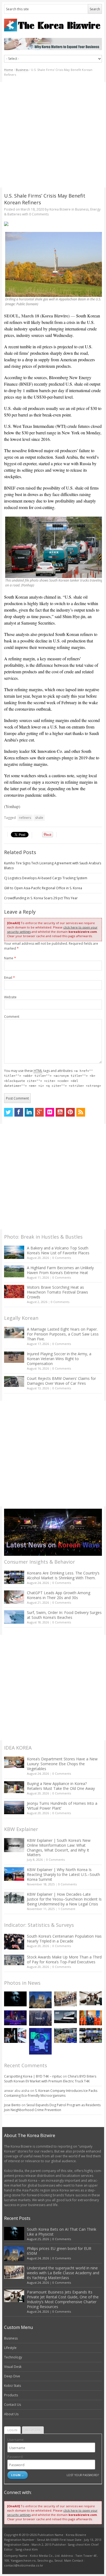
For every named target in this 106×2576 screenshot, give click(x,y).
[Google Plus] (39, 1112)
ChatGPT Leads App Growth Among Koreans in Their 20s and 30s (59, 1595)
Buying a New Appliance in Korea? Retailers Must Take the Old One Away (61, 1786)
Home (9, 70)
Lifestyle (10, 2348)
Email (10, 978)
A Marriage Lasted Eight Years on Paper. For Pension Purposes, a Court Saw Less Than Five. (63, 1334)
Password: (15, 2457)
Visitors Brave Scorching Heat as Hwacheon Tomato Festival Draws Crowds (57, 1292)
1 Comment (67, 1909)
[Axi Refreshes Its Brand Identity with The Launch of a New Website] (65, 2017)
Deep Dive (12, 2376)
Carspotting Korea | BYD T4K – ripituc (33, 2076)
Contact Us (13, 2405)
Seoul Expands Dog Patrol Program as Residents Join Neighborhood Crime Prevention (52, 2107)
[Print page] (53, 224)
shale (39, 818)
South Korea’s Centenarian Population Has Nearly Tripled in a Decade (64, 1939)
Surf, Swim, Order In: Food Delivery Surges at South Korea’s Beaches (64, 1615)
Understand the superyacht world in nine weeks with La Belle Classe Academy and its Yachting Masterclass (63, 2273)
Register (33, 2430)
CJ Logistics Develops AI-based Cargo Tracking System (46, 878)
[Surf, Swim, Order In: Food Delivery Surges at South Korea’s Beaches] (14, 1617)
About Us (11, 2414)
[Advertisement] (53, 135)
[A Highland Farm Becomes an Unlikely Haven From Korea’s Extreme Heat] (14, 1271)
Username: (16, 2440)
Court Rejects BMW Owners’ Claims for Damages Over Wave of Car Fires (61, 1381)
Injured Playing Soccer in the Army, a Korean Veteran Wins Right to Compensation (59, 1359)
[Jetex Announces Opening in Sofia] (91, 2018)
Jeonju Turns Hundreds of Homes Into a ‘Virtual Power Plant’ (62, 1806)
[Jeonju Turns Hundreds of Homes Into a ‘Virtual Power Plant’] (14, 1808)
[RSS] (81, 1112)
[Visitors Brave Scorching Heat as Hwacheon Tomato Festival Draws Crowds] (14, 1291)
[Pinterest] (70, 1112)
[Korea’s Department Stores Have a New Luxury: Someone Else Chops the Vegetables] (14, 1762)
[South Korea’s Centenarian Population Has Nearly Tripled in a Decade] (14, 1942)
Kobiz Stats (13, 2386)
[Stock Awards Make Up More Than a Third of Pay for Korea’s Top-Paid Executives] (14, 1960)
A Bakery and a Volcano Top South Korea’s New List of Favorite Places (58, 1250)
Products (11, 2395)
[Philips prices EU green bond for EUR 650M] (40, 2000)
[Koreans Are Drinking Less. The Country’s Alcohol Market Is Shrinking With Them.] (14, 1577)
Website (10, 997)
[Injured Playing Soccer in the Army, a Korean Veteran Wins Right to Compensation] (14, 1357)
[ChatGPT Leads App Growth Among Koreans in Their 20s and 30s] (14, 1597)
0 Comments (62, 1258)
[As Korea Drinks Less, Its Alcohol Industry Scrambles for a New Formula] (65, 2035)
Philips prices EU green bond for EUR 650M (59, 2251)
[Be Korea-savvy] (53, 25)
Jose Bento (12, 2105)
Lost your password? (83, 2475)
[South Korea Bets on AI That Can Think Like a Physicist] (15, 1999)
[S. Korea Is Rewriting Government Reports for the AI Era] (40, 2041)
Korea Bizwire (60, 209)
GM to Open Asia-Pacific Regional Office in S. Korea (43, 888)
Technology (13, 2357)
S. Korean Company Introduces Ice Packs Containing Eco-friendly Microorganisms (51, 2093)
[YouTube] (60, 1112)
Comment (12, 1017)
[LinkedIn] (29, 1112)
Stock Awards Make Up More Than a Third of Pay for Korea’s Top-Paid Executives (64, 1959)
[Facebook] (19, 1112)
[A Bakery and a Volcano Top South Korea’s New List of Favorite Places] (14, 1252)
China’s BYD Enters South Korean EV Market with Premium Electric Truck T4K (50, 2079)
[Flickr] (50, 1112)
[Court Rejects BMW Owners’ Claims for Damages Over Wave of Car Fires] (14, 1381)
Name (10, 958)
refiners (25, 818)
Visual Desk (13, 2367)
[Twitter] (8, 1112)
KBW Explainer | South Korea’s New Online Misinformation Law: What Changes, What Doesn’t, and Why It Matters (59, 1848)
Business (22, 70)
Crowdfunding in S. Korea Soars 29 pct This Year (41, 898)
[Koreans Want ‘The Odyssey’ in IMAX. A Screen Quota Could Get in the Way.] (15, 2035)
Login (12, 2430)
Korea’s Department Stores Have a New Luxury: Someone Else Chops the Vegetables (62, 1764)
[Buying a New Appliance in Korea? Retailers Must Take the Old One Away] (14, 1787)
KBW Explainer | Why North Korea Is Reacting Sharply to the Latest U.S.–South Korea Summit (63, 1874)
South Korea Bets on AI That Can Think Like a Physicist (62, 2232)
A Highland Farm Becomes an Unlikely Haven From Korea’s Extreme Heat (60, 1270)
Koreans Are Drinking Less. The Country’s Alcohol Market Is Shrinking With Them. (63, 1575)
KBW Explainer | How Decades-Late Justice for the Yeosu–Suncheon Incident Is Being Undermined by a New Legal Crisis (64, 1899)
